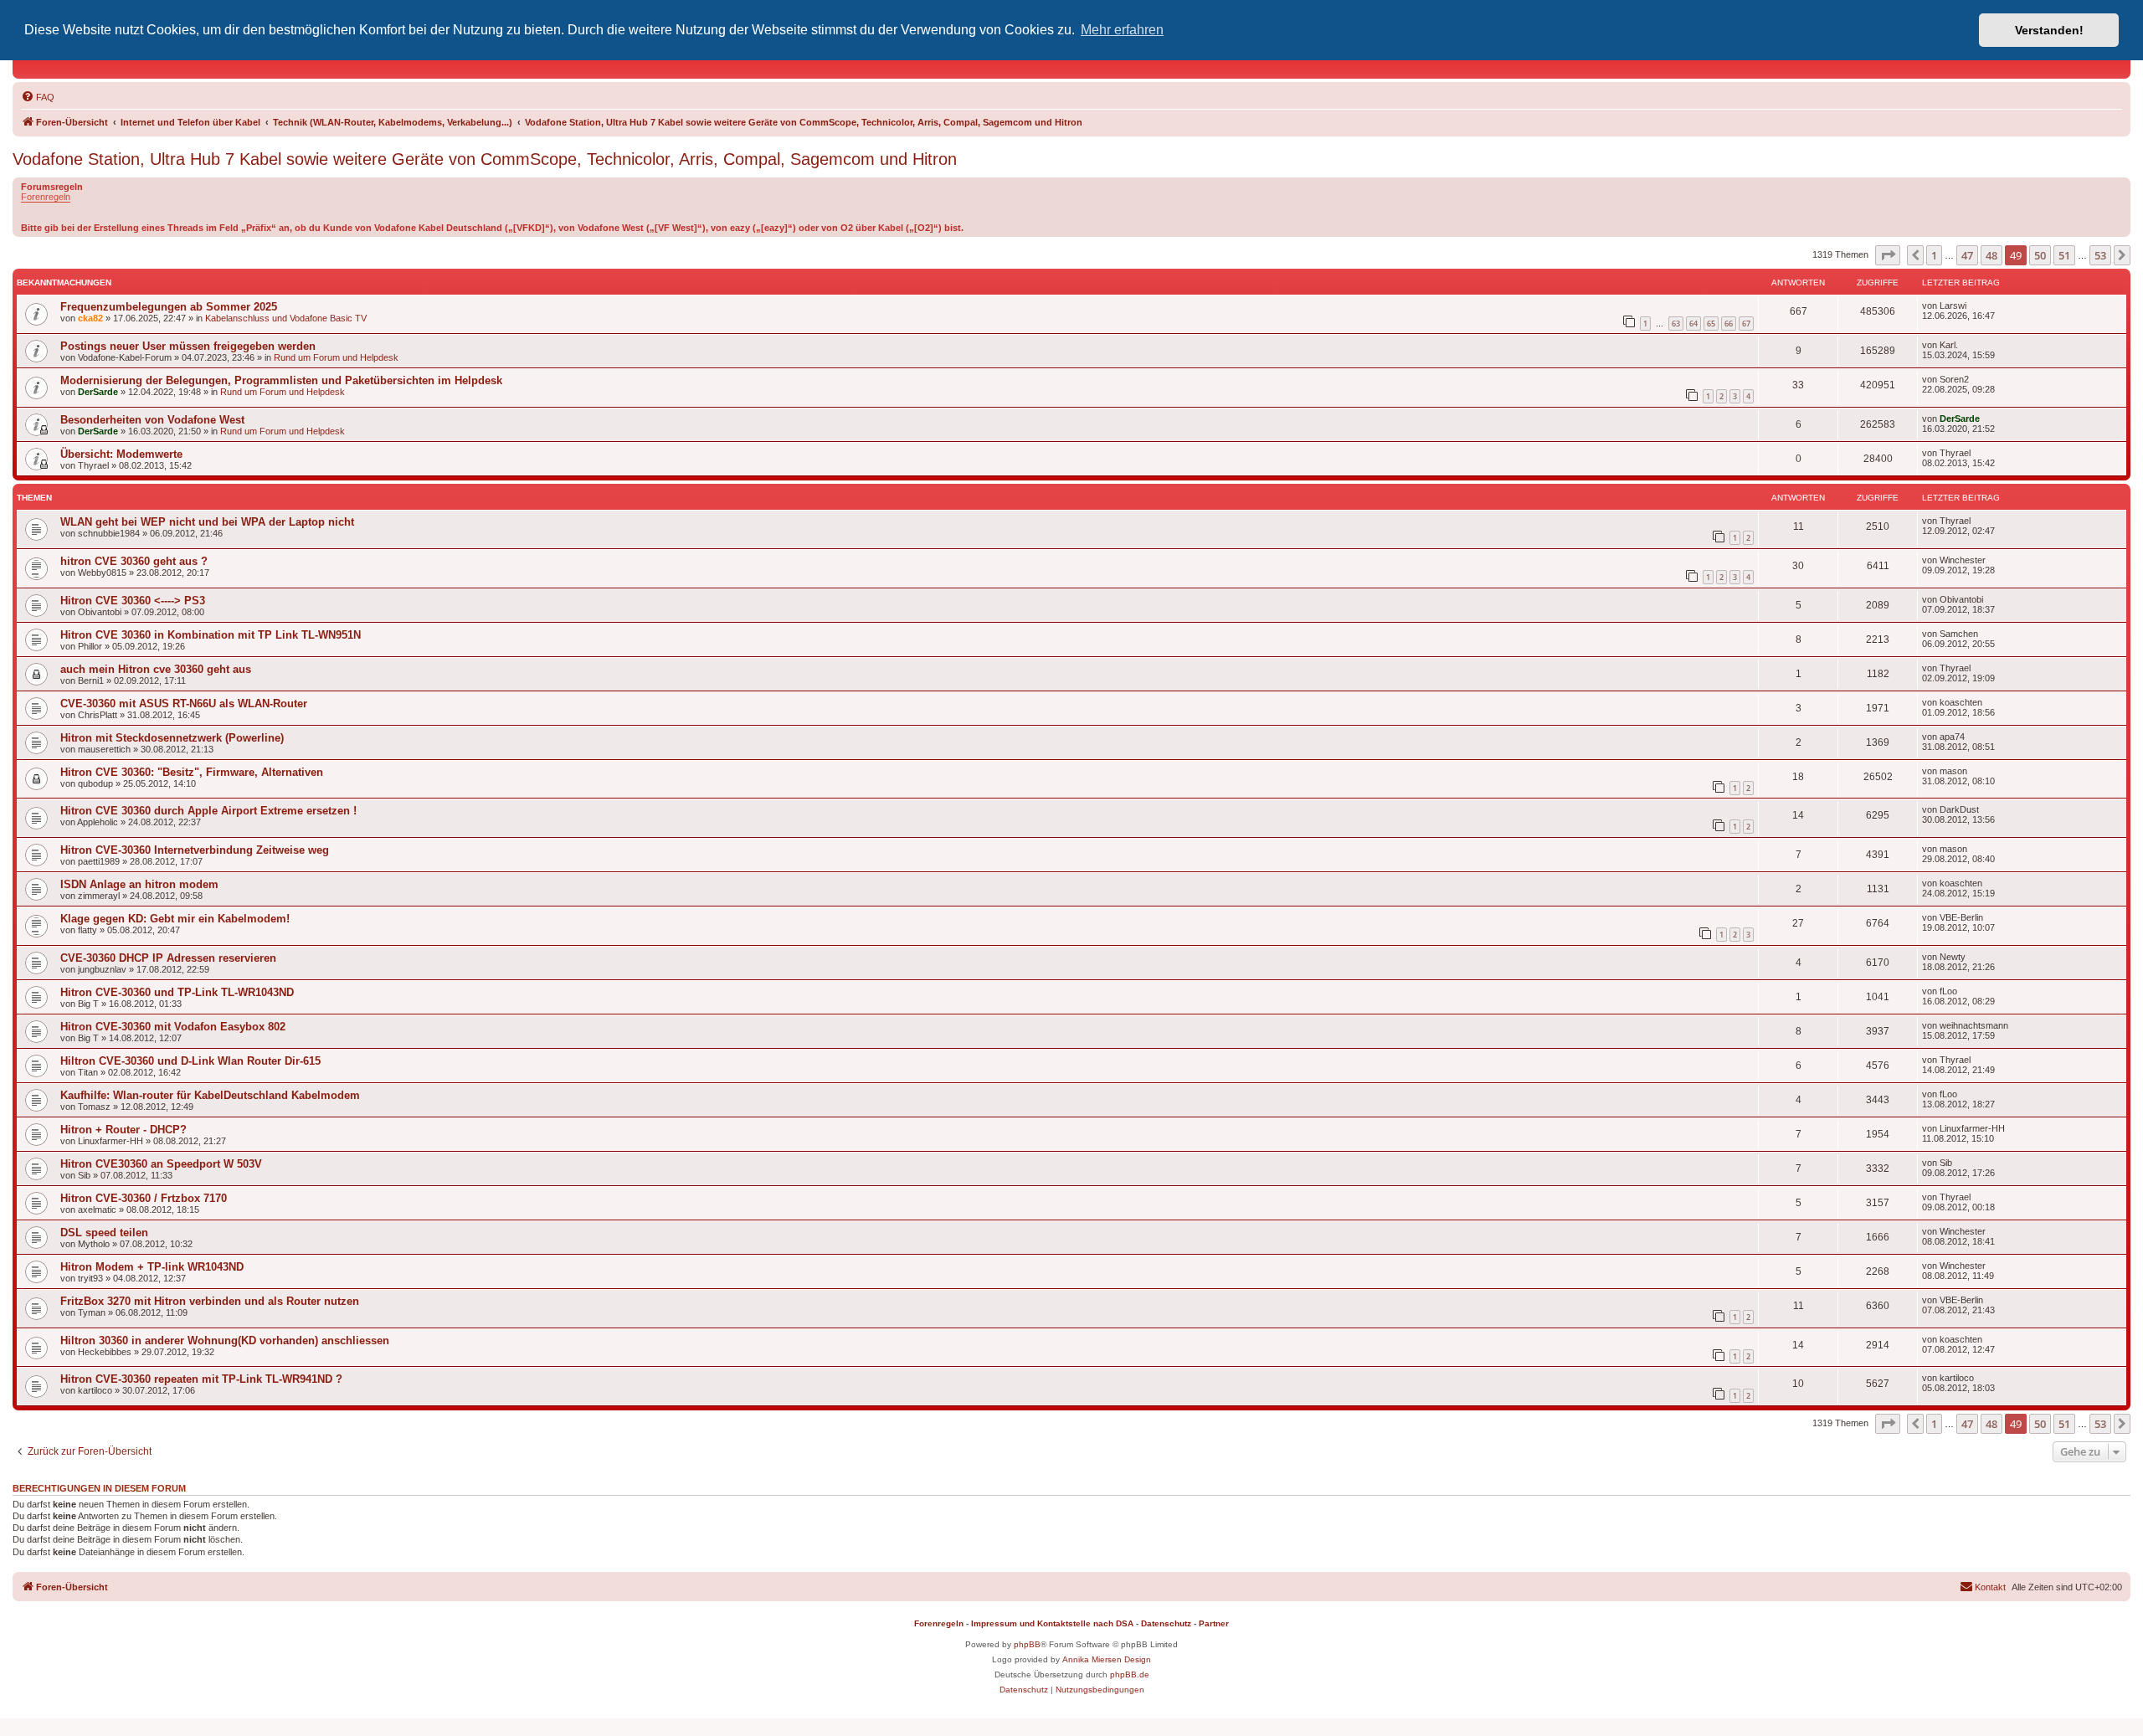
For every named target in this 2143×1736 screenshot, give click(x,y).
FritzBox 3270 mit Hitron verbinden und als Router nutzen (210, 1301)
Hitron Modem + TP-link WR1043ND (152, 1267)
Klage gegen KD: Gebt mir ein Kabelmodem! (175, 919)
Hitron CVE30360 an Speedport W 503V (161, 1164)
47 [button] (1967, 255)
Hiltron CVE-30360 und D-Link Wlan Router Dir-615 (190, 1061)
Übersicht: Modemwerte (121, 454)
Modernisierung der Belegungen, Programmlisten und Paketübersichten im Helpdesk (281, 380)
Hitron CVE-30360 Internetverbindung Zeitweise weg (195, 850)
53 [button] (2100, 255)
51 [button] (2064, 255)
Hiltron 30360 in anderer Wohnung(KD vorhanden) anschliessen (225, 1341)
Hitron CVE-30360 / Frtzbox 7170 (144, 1198)
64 (1693, 324)
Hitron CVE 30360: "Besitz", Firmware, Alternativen (192, 772)
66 (1729, 324)
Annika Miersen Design (1107, 1659)
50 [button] (2040, 255)
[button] (1888, 255)
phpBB (1027, 1644)
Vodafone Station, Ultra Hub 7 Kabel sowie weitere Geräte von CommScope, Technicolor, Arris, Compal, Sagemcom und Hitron (485, 159)
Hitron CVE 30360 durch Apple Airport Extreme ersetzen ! (208, 811)
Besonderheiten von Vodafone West (152, 420)
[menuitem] (38, 97)
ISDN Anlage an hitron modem (139, 884)
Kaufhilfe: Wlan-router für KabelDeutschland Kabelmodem (210, 1095)
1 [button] (1934, 255)
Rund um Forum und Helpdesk (336, 357)
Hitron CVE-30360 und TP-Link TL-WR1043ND (177, 992)
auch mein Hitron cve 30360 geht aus (156, 669)
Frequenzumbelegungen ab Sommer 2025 (169, 307)
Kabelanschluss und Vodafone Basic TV (286, 318)
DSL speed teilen (104, 1233)
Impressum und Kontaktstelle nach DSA (1052, 1623)
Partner (1214, 1623)
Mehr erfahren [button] (1122, 30)
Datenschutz (1166, 1623)
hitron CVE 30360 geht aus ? (134, 561)
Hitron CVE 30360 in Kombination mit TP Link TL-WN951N (211, 635)
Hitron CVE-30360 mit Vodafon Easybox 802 (173, 1027)
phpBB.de (1130, 1674)
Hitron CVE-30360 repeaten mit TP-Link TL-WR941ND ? (201, 1379)
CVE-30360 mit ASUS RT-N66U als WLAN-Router (184, 704)
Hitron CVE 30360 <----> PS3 (133, 601)
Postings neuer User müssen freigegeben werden (188, 346)
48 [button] (1991, 255)
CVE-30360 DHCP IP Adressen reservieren (168, 958)
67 (1746, 324)
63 (1676, 324)
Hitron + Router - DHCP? (123, 1130)
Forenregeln (46, 197)
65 (1711, 324)
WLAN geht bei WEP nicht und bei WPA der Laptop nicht (207, 522)
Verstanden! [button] (2049, 30)
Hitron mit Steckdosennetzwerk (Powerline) (172, 738)
